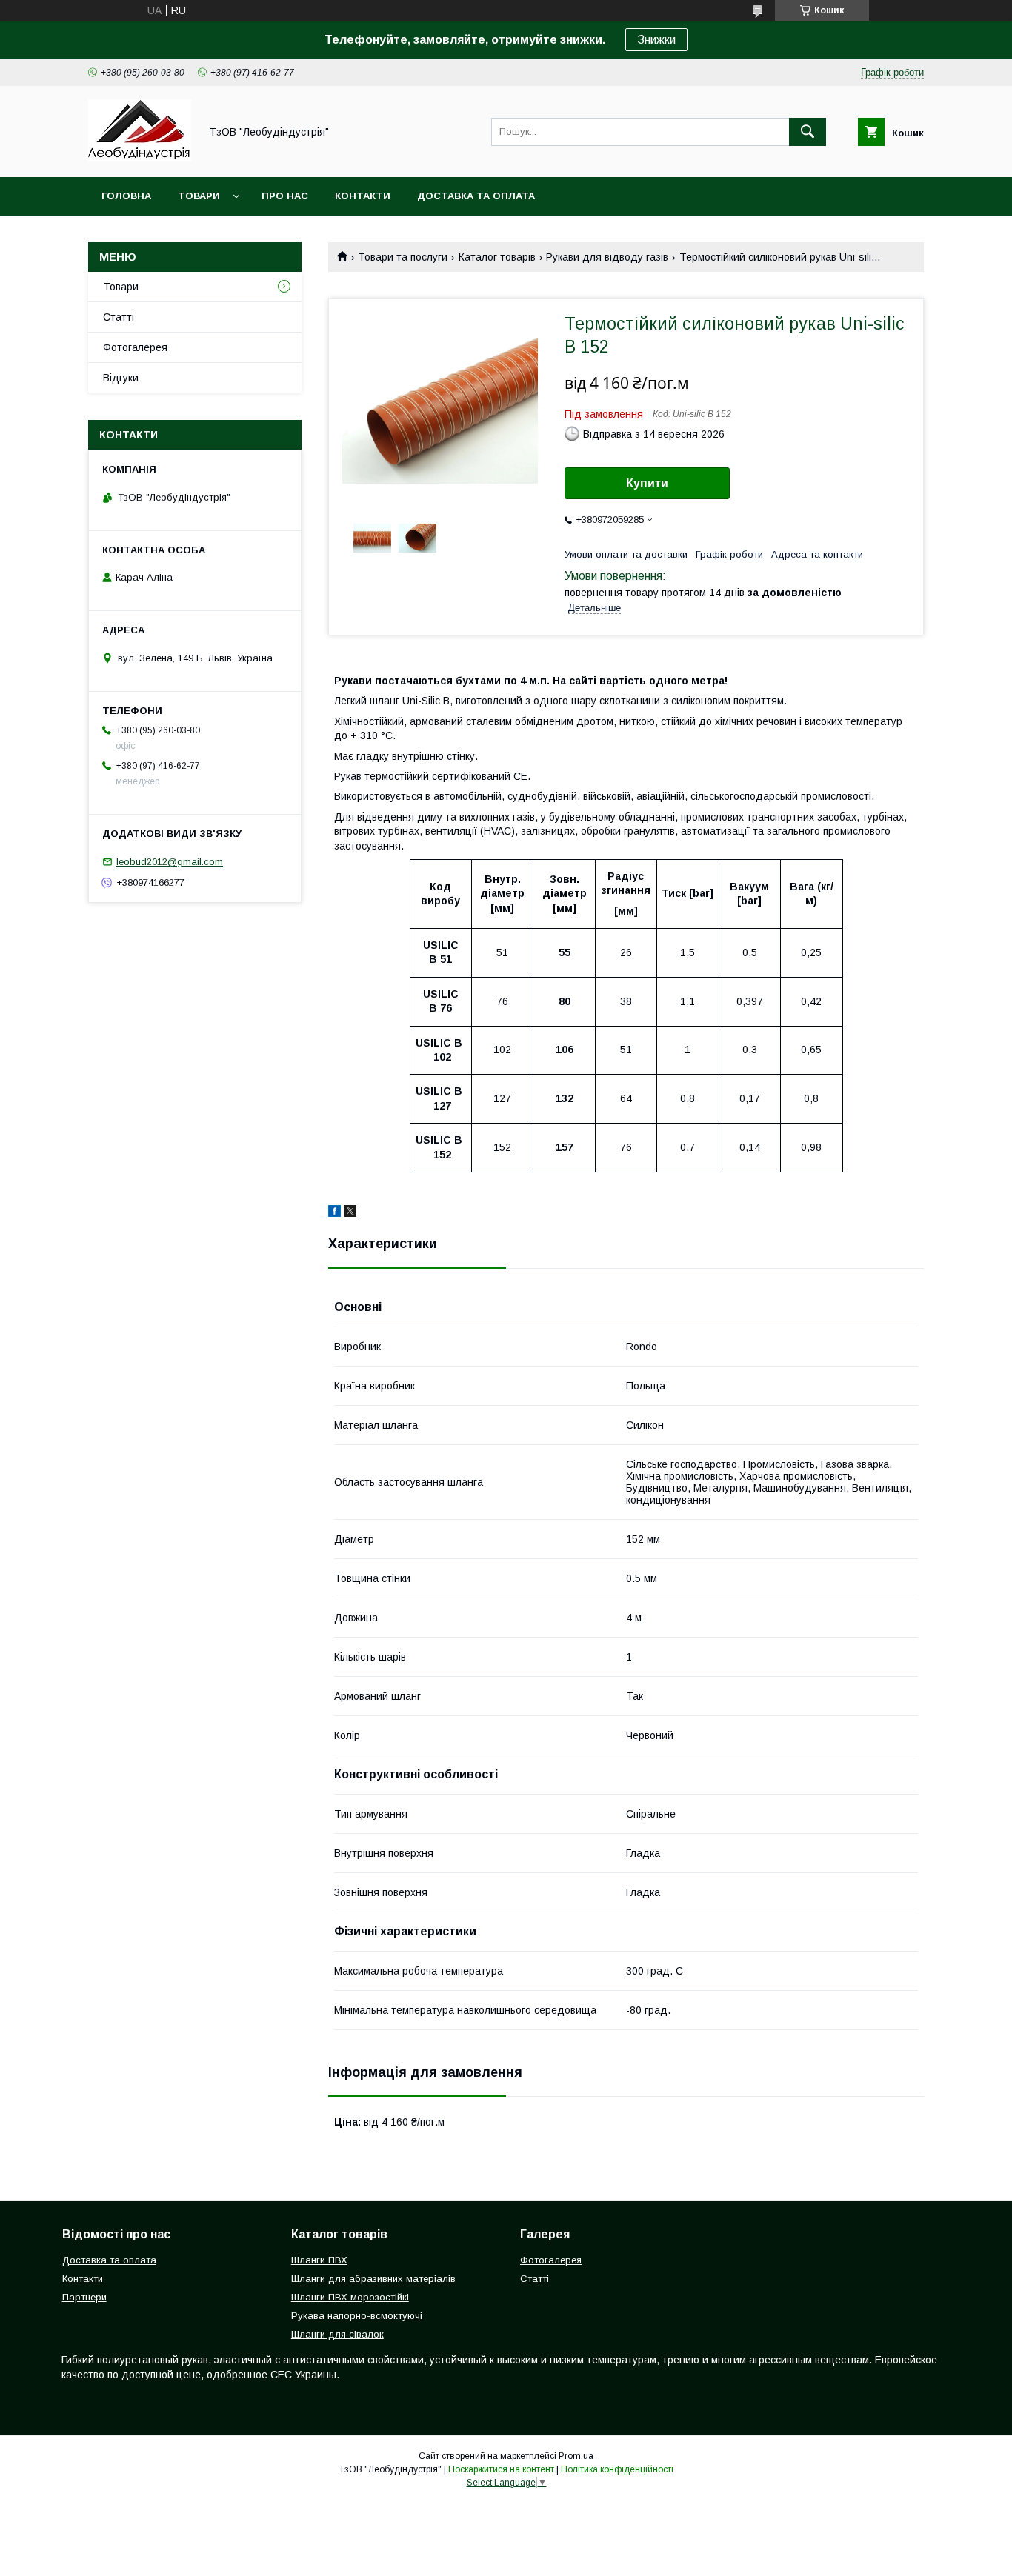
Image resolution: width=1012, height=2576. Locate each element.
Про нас (285, 196)
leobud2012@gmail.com (170, 862)
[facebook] (334, 1213)
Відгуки (121, 378)
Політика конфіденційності (617, 2469)
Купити (647, 483)
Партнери (84, 2297)
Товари (199, 196)
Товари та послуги (403, 257)
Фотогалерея (135, 347)
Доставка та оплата (476, 196)
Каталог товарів (497, 257)
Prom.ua (576, 2456)
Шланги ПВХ (319, 2260)
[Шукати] (808, 132)
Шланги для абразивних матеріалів (373, 2279)
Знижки (656, 40)
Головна (126, 196)
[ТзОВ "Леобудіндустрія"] (140, 158)
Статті (119, 317)
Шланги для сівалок (337, 2334)
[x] (350, 1213)
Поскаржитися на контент (501, 2469)
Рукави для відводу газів (607, 257)
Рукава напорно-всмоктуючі (357, 2316)
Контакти (363, 196)
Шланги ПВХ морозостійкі (350, 2297)
